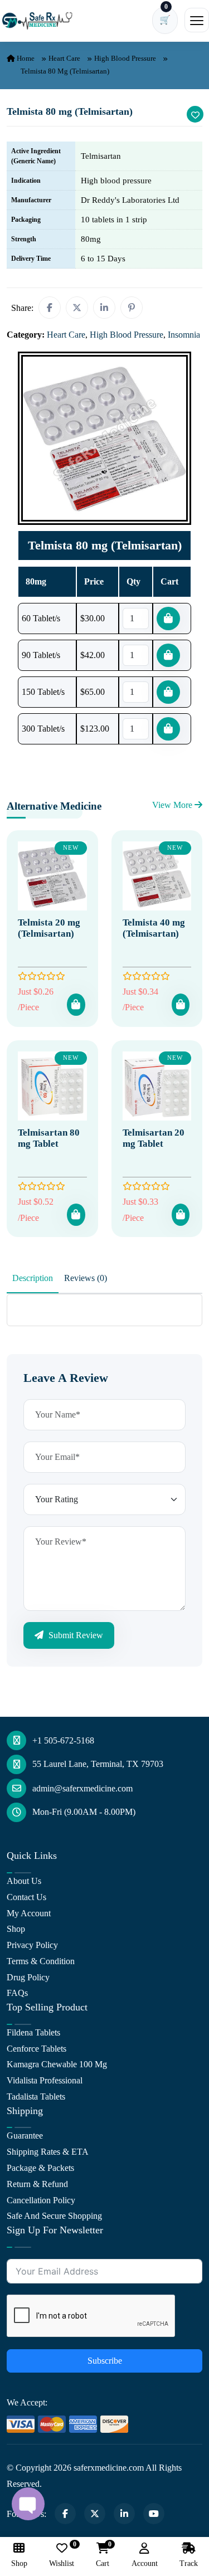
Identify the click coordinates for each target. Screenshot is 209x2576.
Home (25, 58)
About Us (24, 1881)
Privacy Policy (32, 1945)
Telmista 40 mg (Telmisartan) (154, 928)
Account (145, 2563)
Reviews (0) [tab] (86, 1278)
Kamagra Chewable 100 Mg (57, 2064)
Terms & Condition (41, 1961)
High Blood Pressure (125, 58)
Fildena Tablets (33, 2032)
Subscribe (105, 2361)
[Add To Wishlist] (195, 114)
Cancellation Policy (41, 2200)
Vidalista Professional (45, 2080)
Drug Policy (28, 1977)
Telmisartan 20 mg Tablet (154, 1138)
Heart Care (64, 58)
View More (173, 805)
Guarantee (25, 2136)
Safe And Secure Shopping (54, 2216)
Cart (103, 2555)
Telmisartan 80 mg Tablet (49, 1138)
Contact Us (26, 1897)
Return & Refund (37, 2184)
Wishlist (62, 2555)
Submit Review (75, 1635)
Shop (16, 1929)
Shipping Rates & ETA (48, 2152)
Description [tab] (33, 1278)
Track (189, 2563)
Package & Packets (40, 2168)
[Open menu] (197, 20)
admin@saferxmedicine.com (82, 1788)
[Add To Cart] (76, 1005)
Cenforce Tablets (37, 2049)
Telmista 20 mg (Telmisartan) (49, 928)
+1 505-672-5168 (63, 1740)
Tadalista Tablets (36, 2097)
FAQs (17, 1993)
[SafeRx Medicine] (39, 20)
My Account (29, 1913)
